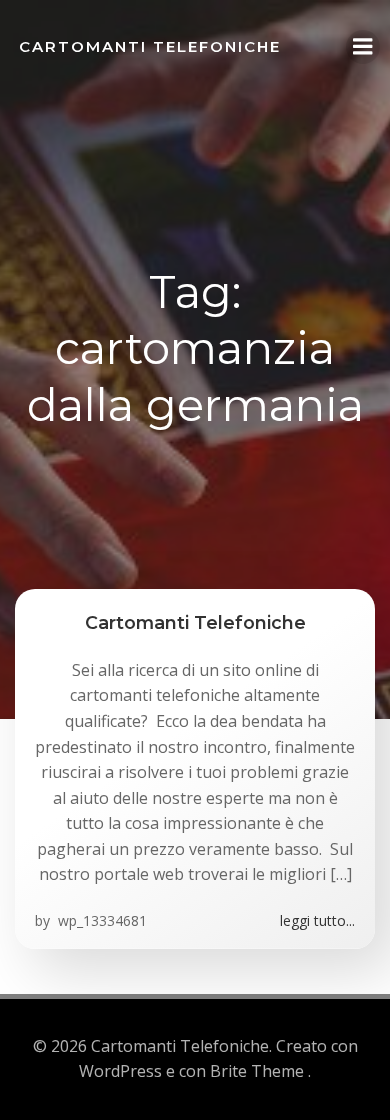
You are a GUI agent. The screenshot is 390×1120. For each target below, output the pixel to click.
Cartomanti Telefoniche (150, 46)
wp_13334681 (100, 920)
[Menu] (363, 47)
